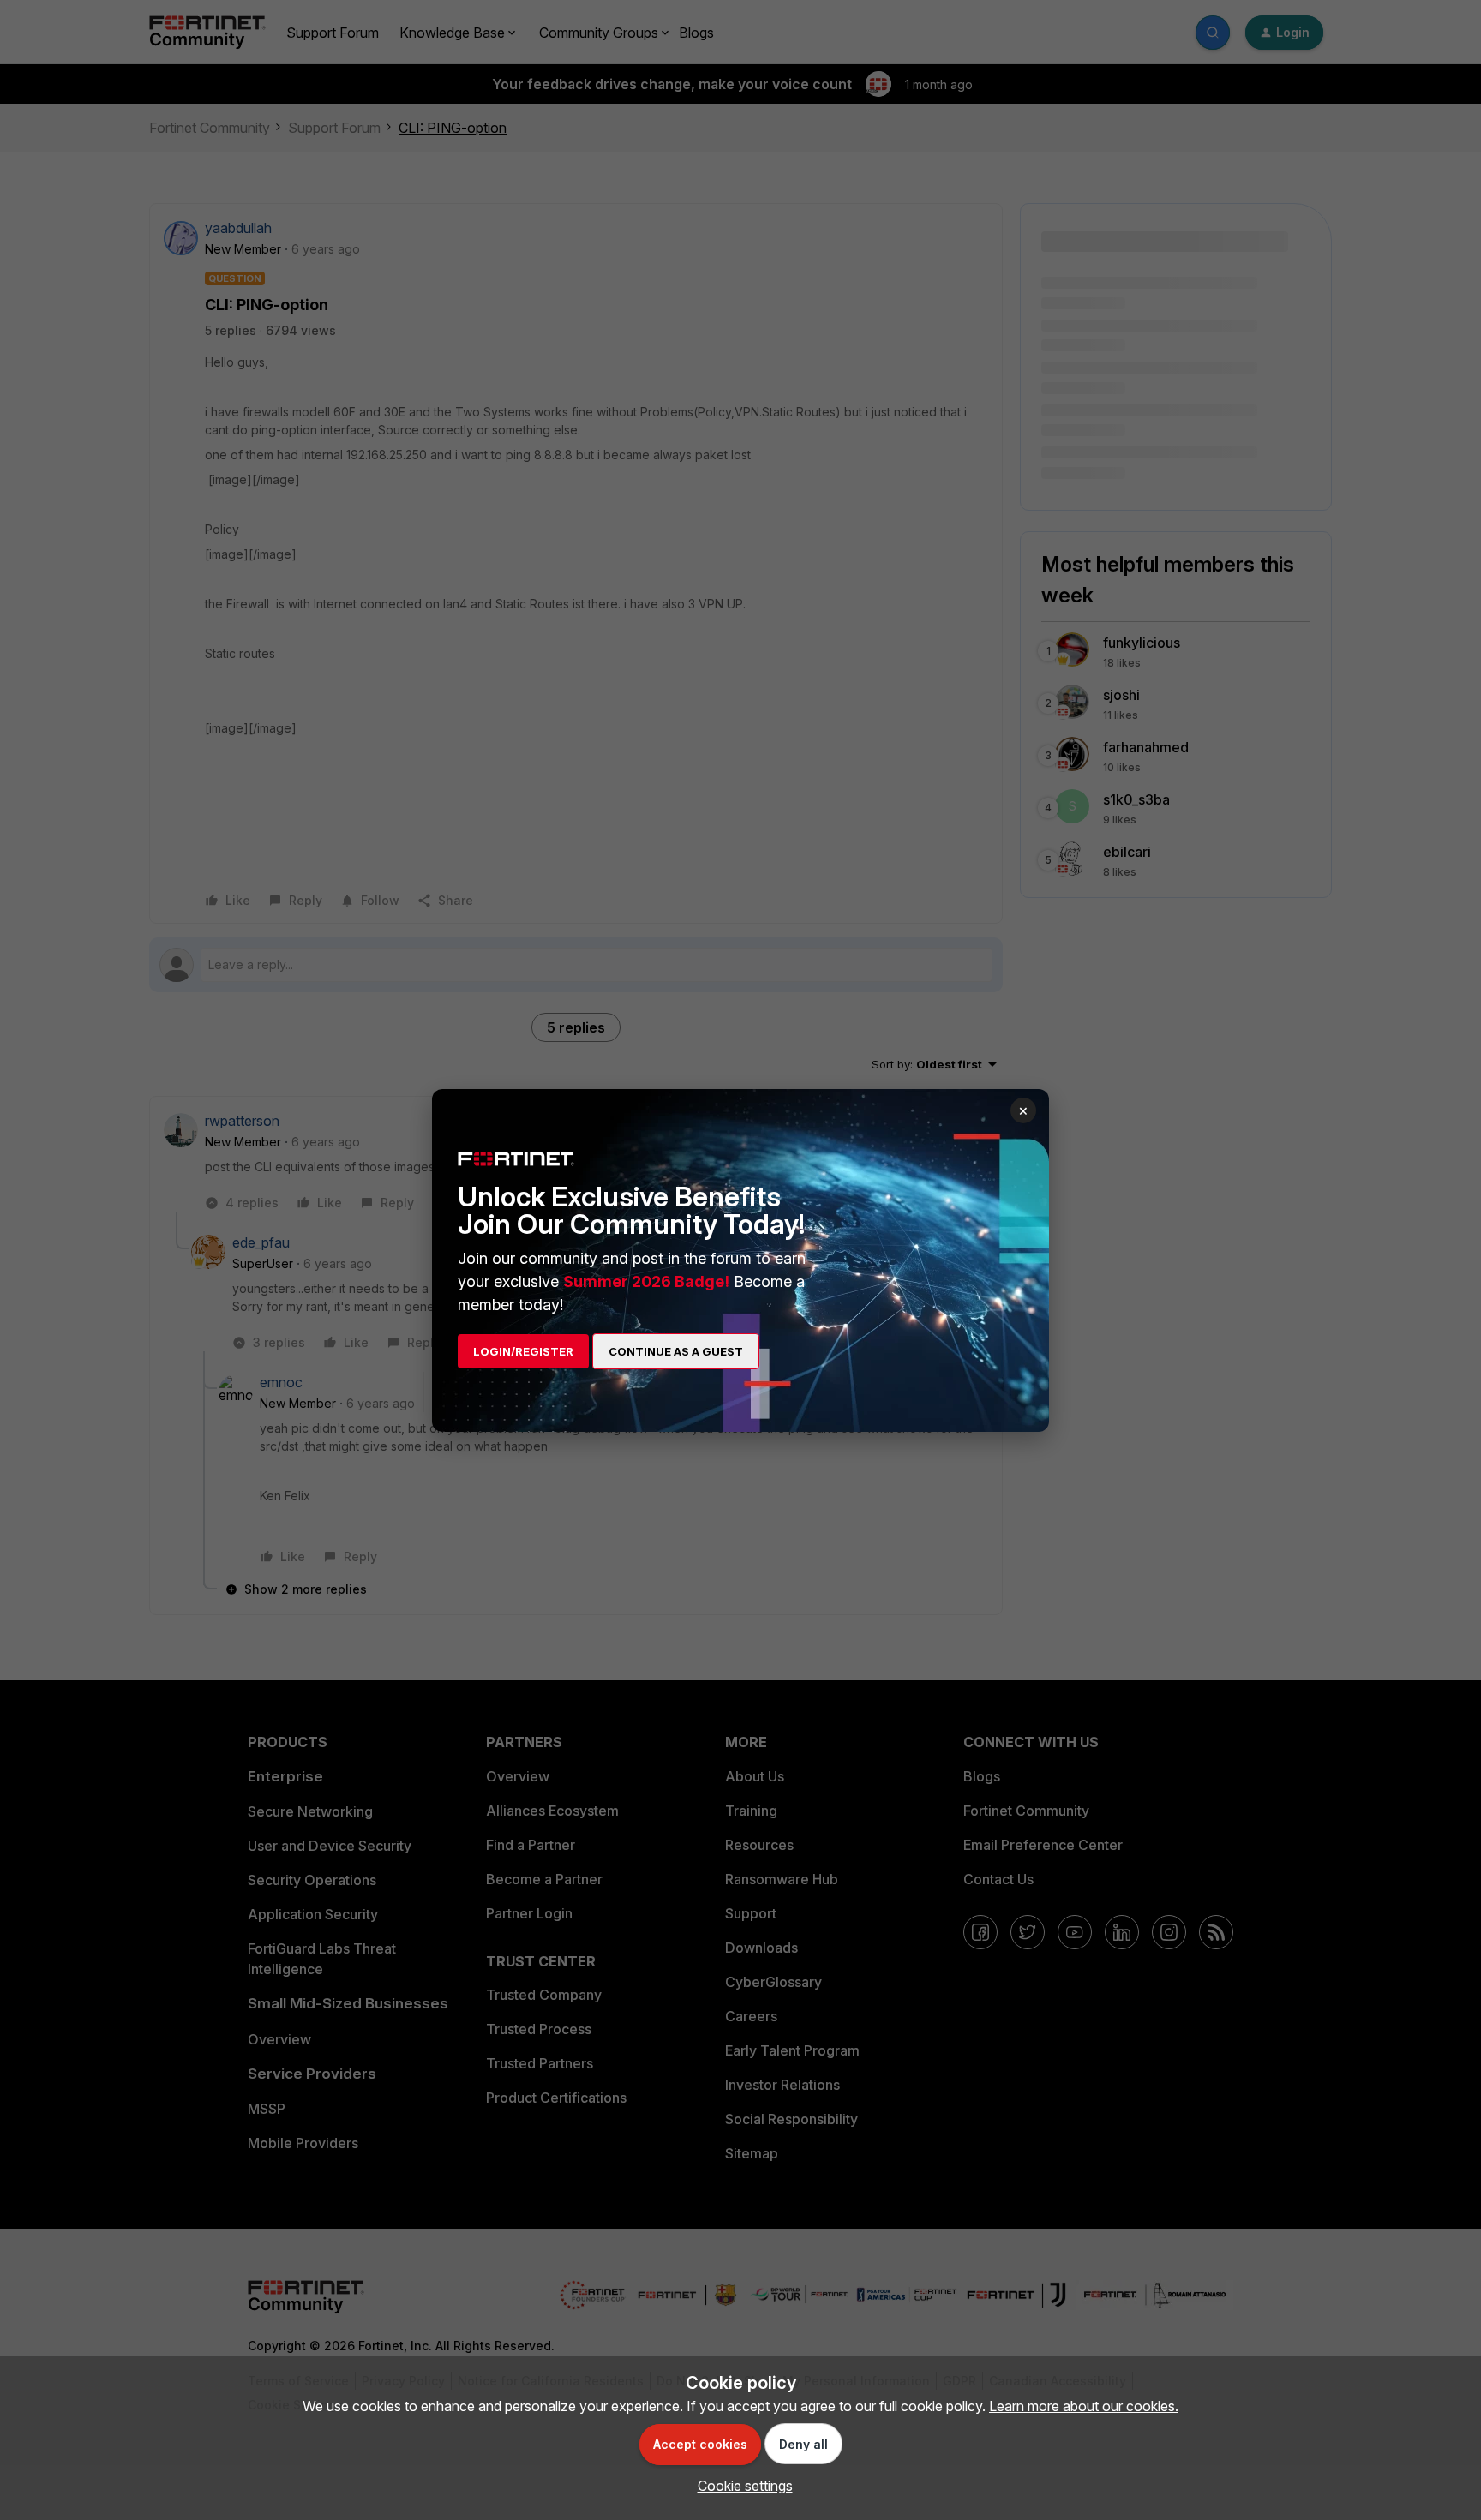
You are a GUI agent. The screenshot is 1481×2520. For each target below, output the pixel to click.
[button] (741, 2486)
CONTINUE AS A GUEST (676, 1351)
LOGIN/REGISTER (523, 1351)
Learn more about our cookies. (1084, 2406)
